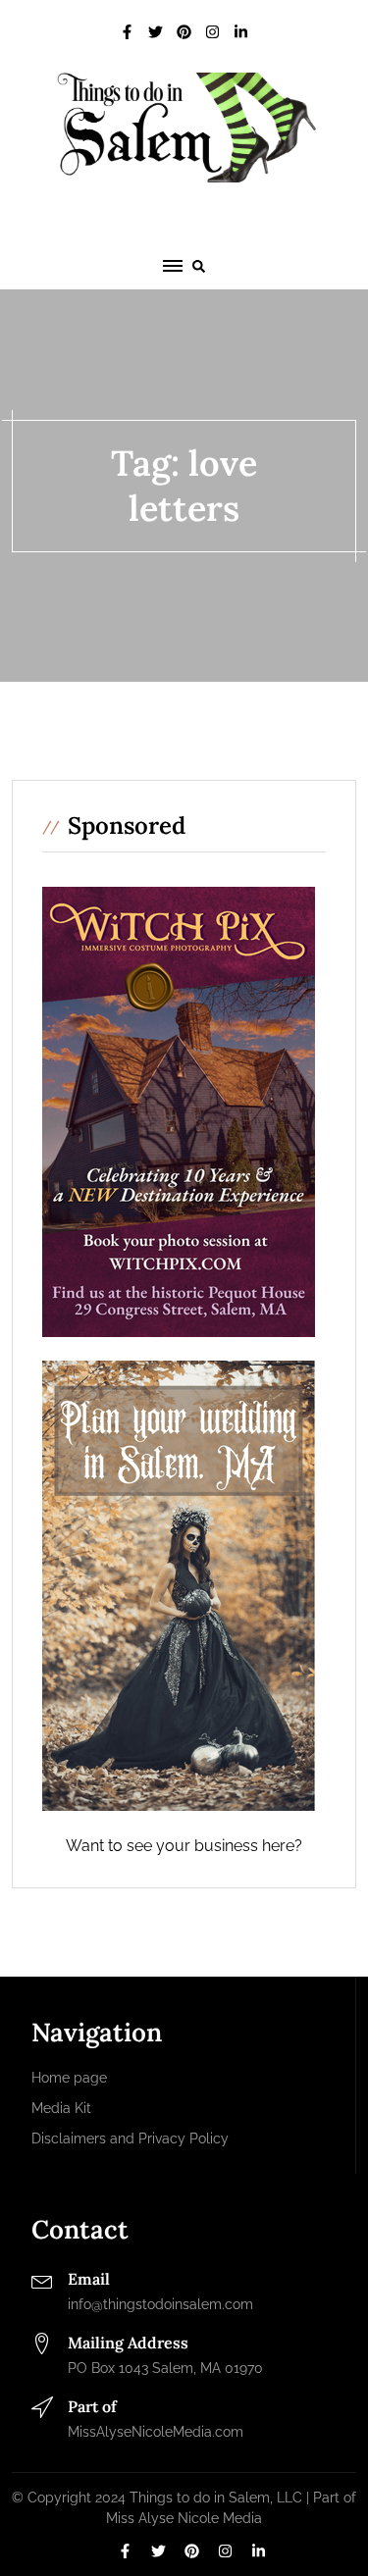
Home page (69, 2078)
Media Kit (61, 2108)
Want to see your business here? (184, 1846)
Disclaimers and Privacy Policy (130, 2138)
